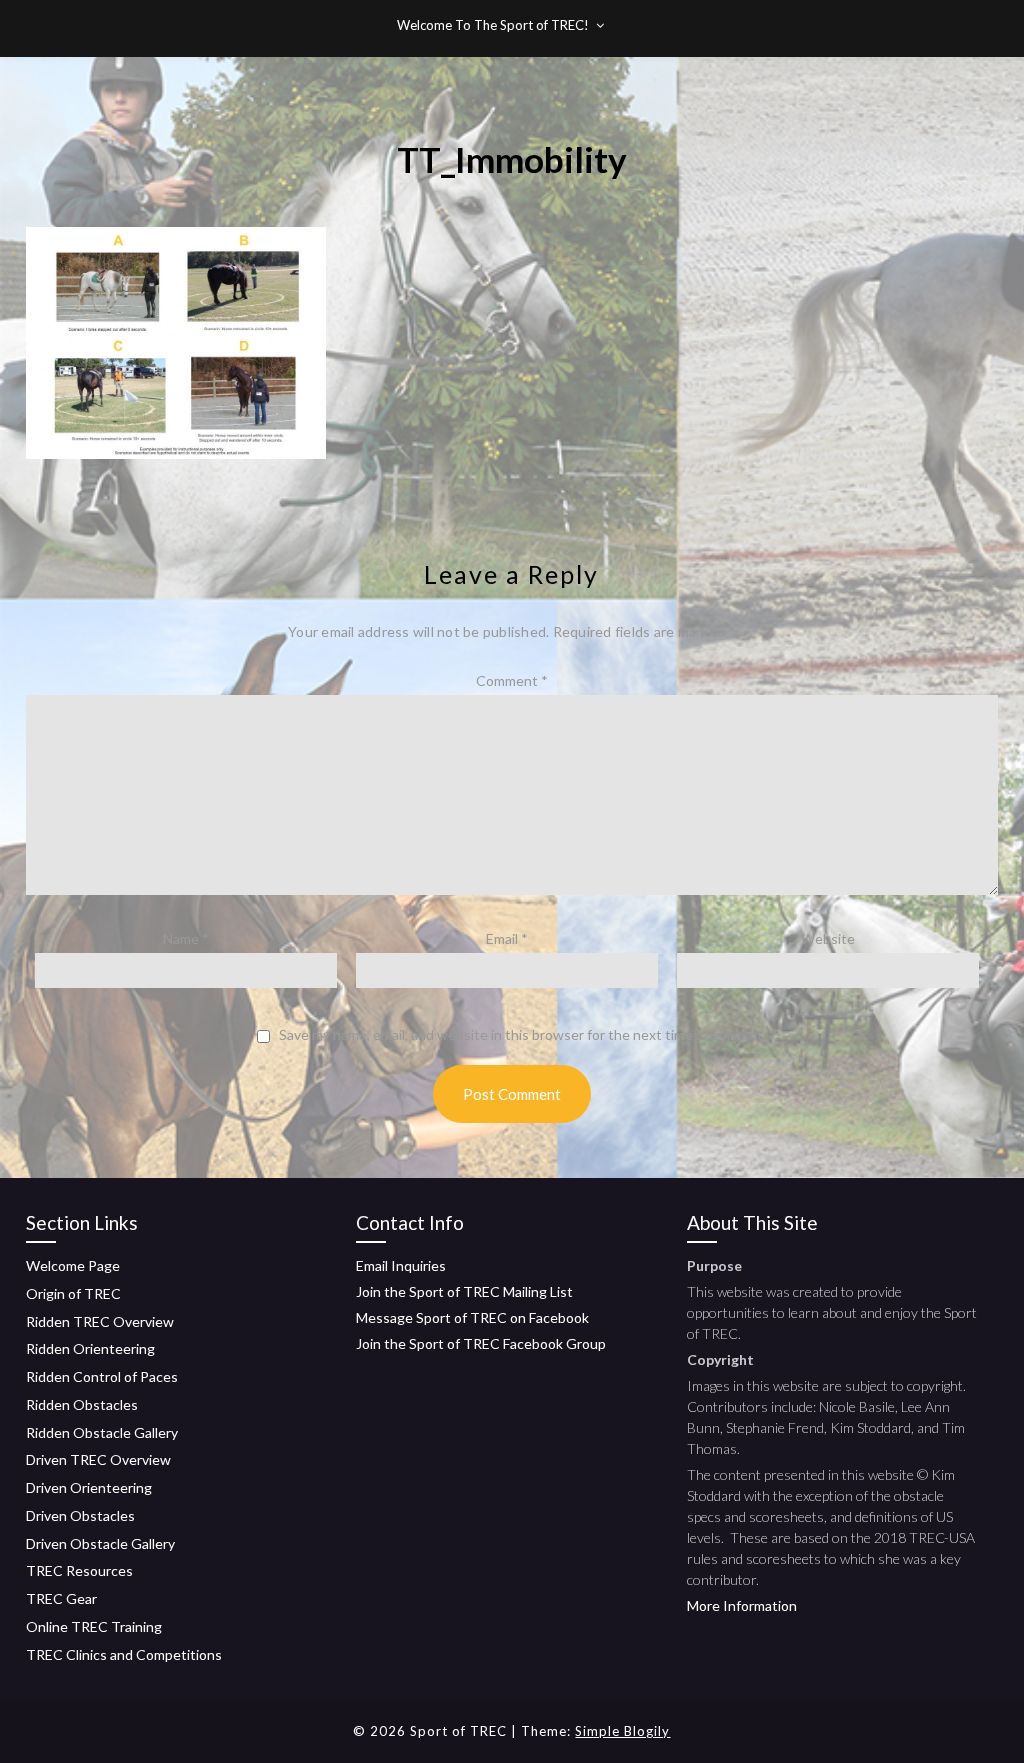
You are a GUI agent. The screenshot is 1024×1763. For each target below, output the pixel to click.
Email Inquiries (401, 1265)
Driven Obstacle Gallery (100, 1543)
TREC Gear (61, 1598)
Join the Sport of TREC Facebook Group (481, 1343)
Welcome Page (73, 1265)
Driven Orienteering (89, 1487)
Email (507, 938)
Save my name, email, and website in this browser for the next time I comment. (522, 1035)
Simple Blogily (622, 1731)
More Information (742, 1605)
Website (828, 938)
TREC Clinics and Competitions (124, 1654)
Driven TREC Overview (98, 1459)
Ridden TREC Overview (100, 1321)
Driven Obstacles (80, 1515)
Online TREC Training (94, 1626)
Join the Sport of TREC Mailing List (464, 1291)
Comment (512, 680)
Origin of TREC (73, 1293)
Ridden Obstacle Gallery (102, 1432)
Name (186, 938)
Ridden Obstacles (82, 1404)
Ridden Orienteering (90, 1348)
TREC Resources (79, 1570)
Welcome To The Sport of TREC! (493, 25)
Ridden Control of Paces (102, 1376)
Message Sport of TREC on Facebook (472, 1317)
